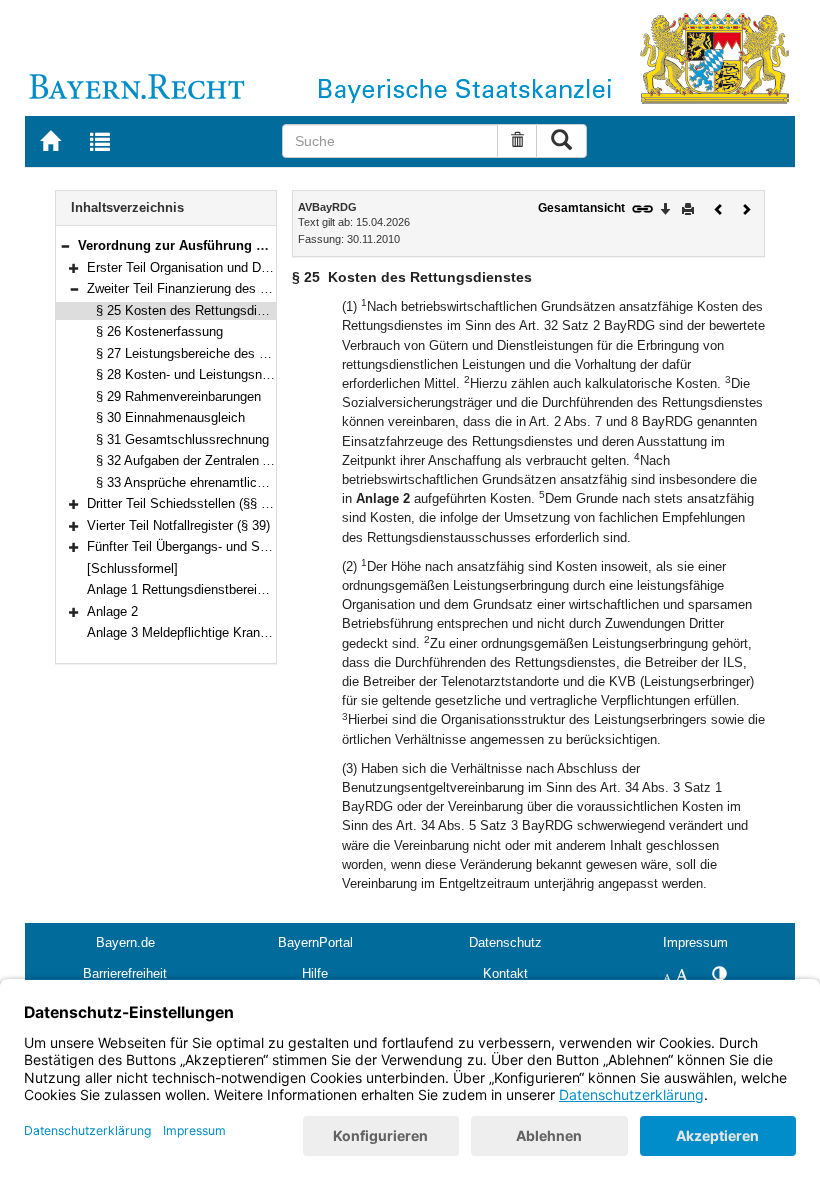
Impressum (695, 942)
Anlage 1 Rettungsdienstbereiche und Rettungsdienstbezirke (261, 589)
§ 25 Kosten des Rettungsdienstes (196, 310)
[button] (65, 245)
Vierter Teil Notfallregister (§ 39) (178, 525)
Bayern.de (125, 942)
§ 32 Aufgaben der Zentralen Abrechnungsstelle (232, 460)
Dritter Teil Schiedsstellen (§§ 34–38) (193, 503)
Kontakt (505, 973)
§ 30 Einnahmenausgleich (170, 417)
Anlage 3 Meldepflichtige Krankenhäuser (203, 632)
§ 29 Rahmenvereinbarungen (178, 396)
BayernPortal (315, 942)
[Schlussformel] (132, 568)
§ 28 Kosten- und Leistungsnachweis (202, 374)
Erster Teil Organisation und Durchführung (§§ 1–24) (237, 267)
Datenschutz (505, 942)
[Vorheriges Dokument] (719, 207)
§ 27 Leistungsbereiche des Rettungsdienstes (228, 353)
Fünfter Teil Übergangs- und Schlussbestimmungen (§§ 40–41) (267, 546)
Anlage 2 (112, 611)
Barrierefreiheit (125, 973)
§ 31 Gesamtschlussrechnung (182, 439)
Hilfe (315, 973)
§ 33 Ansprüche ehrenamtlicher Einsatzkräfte (226, 482)
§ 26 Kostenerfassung (159, 331)
